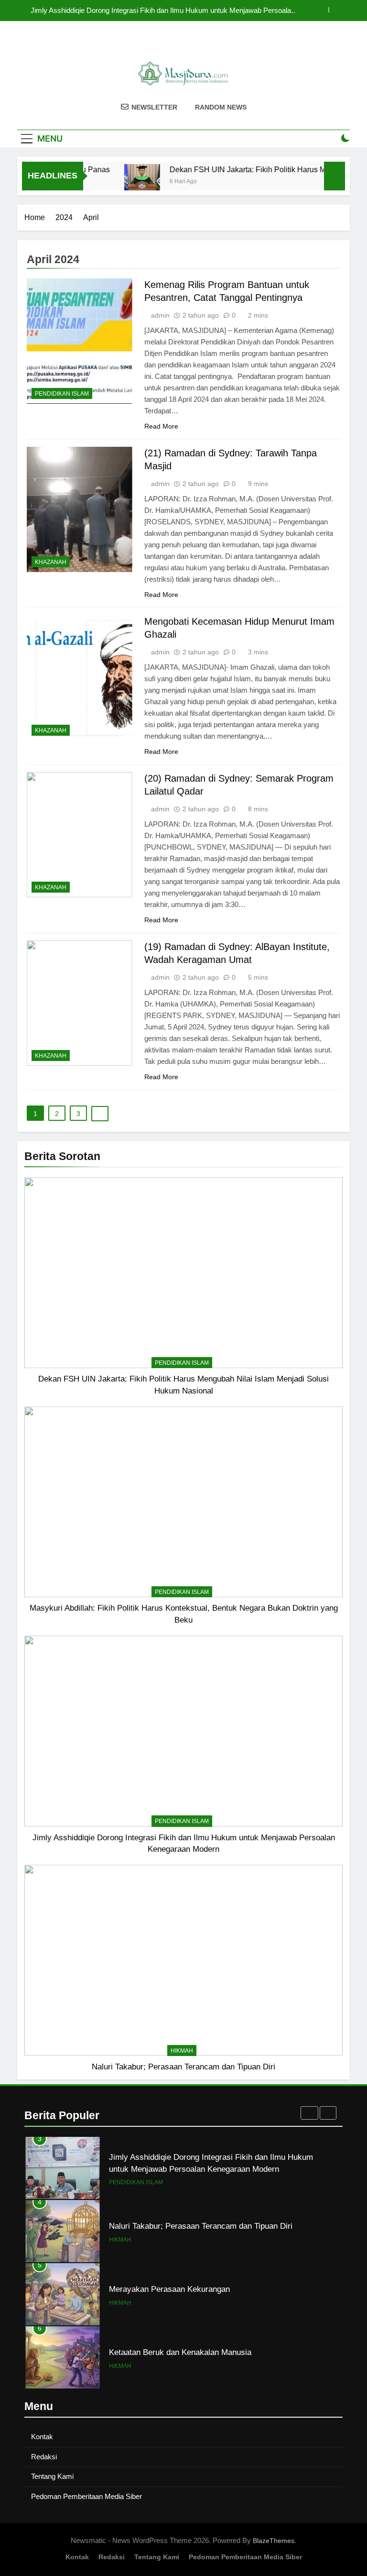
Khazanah (51, 562)
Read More (161, 426)
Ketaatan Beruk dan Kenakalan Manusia (180, 2289)
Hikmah (182, 2051)
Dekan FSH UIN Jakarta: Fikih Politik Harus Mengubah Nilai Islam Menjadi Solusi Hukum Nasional (168, 11)
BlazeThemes (274, 2541)
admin (160, 315)
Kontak (42, 2437)
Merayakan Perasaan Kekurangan (169, 2226)
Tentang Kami (52, 2476)
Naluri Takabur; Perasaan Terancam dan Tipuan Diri (183, 2067)
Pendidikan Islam (182, 1363)
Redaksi (44, 2457)
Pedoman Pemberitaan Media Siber (86, 2496)
